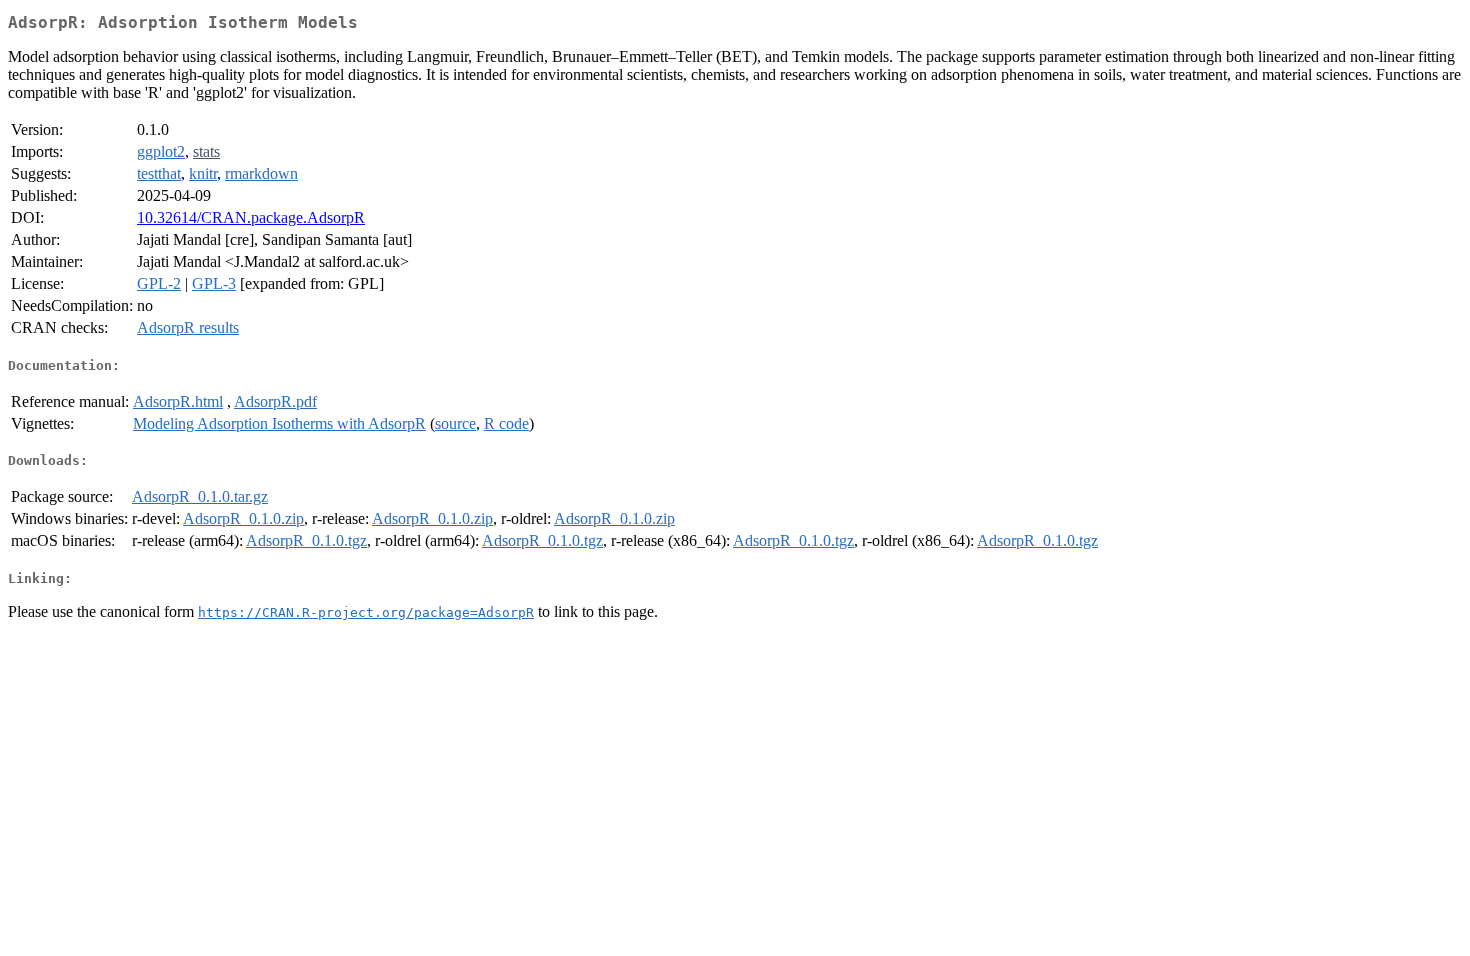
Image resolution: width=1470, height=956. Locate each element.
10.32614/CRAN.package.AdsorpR (251, 217)
